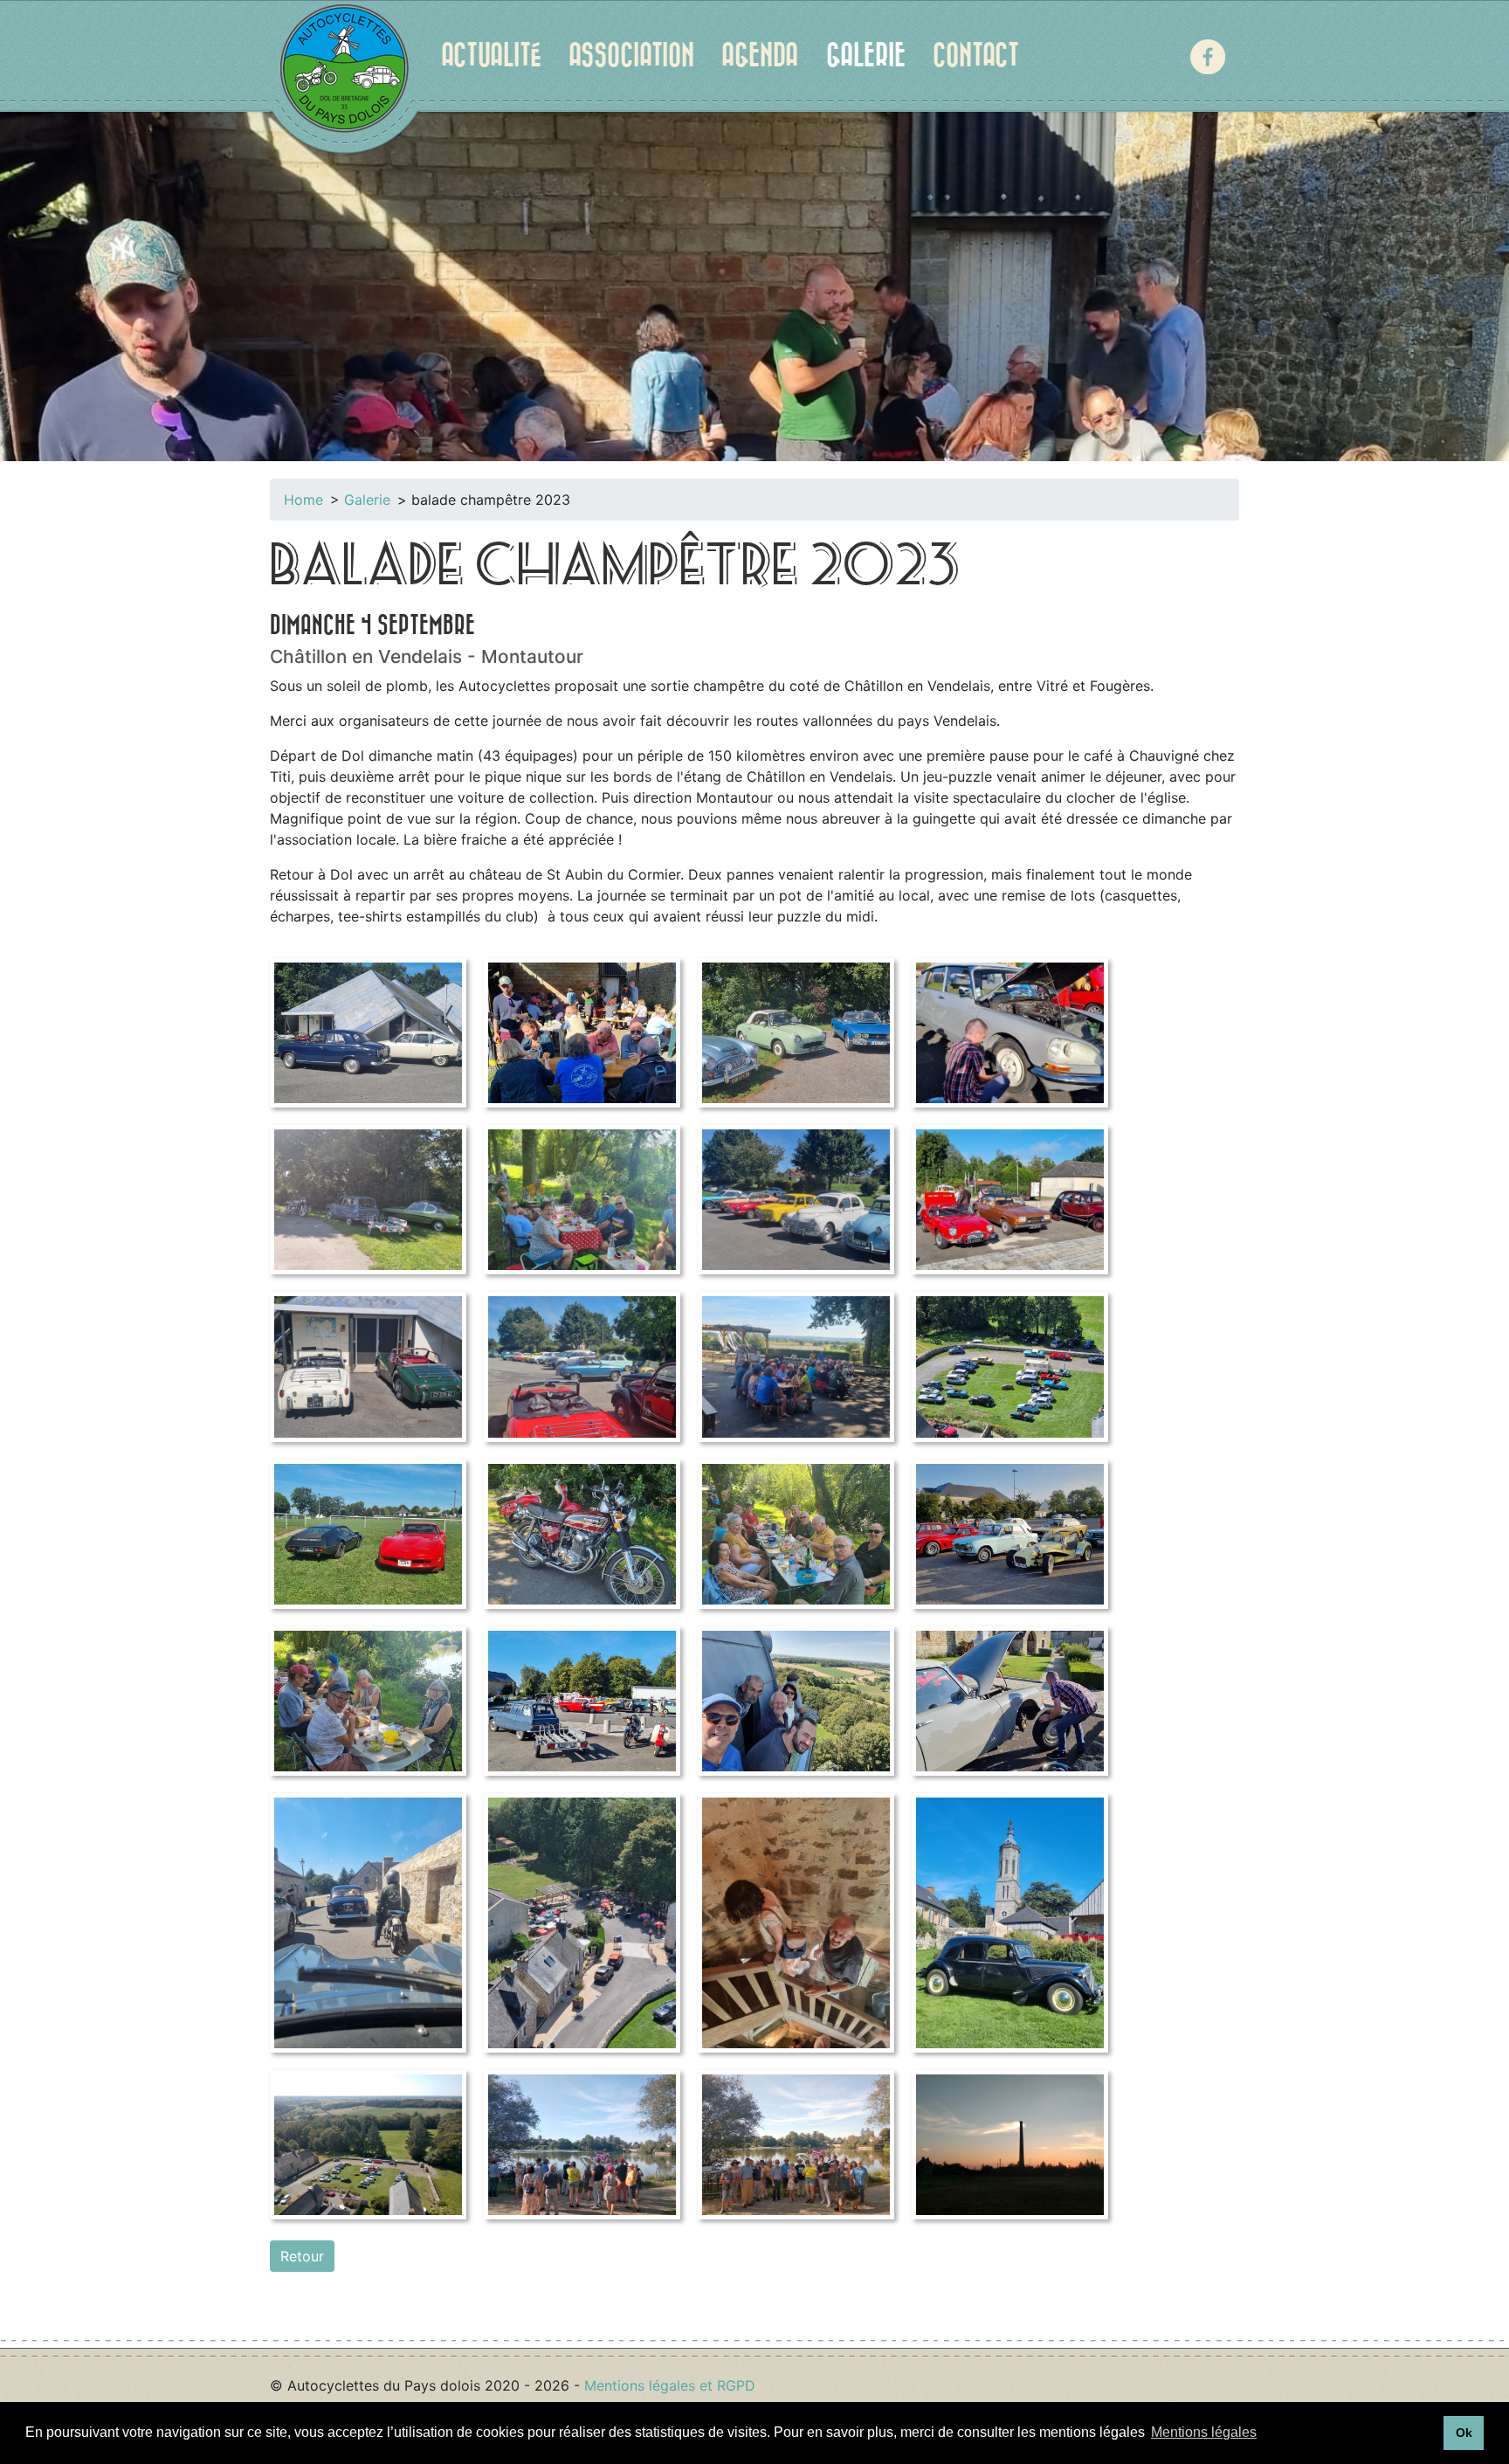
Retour (302, 2256)
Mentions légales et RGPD (670, 2385)
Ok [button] (1464, 2433)
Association (631, 56)
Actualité (491, 56)
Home (303, 500)
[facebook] (1208, 57)
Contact (976, 56)
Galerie (866, 56)
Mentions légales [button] (1204, 2432)
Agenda (760, 56)
